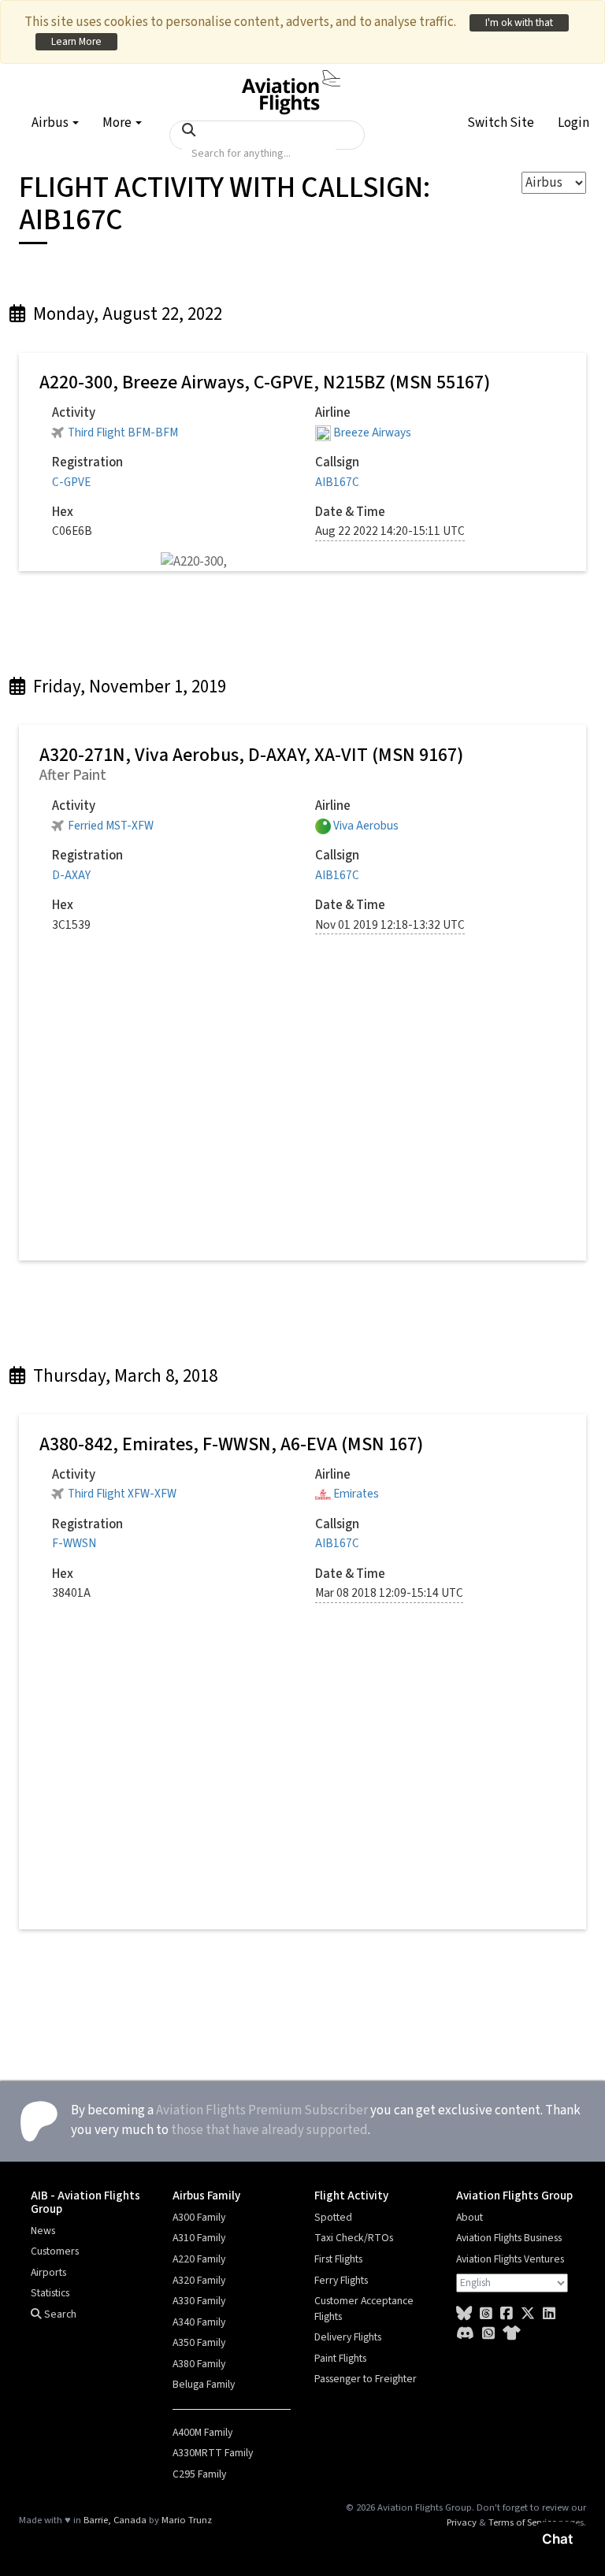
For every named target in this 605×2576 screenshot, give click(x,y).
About (470, 2218)
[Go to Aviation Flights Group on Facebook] (507, 2314)
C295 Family (199, 2474)
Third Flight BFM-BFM (123, 432)
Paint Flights (340, 2359)
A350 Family (199, 2343)
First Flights (338, 2259)
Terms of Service (522, 2522)
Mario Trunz (187, 2520)
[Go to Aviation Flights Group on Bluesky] (464, 2314)
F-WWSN (74, 1543)
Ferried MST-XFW (111, 826)
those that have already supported (269, 2130)
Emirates (356, 1494)
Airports (48, 2273)
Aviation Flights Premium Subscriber (262, 2110)
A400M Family (202, 2433)
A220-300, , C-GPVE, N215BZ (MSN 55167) (265, 382)
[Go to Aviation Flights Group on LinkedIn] (549, 2314)
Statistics (50, 2293)
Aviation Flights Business (509, 2238)
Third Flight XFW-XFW (122, 1494)
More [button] (118, 123)
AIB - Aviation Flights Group (85, 2202)
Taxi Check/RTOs (354, 2238)
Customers (55, 2251)
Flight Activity (351, 2196)
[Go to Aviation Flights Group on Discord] (465, 2334)
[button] (501, 125)
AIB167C (337, 482)
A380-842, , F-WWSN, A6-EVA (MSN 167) (231, 1444)
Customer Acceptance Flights (364, 2309)
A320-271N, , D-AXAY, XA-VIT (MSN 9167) (251, 755)
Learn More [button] (76, 41)
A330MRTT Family (213, 2453)
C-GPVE (71, 482)
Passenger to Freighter (366, 2379)
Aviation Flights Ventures (510, 2259)
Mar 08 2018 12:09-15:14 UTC (389, 1593)
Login (573, 123)
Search (59, 2314)
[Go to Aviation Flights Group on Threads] (486, 2314)
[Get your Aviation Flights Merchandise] (512, 2334)
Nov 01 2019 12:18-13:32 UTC (390, 925)
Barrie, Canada (115, 2520)
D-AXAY (71, 875)
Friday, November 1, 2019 (128, 687)
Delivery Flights (348, 2337)
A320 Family (199, 2281)
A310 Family (199, 2238)
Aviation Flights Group (514, 2196)
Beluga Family (204, 2385)
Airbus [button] (51, 123)
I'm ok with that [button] (519, 22)
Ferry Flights (341, 2281)
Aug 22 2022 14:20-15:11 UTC (390, 531)
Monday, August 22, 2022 (126, 314)
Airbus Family (206, 2196)
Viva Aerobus (366, 826)
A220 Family (199, 2259)
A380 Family (199, 2364)
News (43, 2231)
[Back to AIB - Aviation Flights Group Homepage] (291, 84)
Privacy (462, 2522)
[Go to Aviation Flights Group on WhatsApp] (488, 2334)
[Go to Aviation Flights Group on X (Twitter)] (528, 2314)
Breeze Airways (372, 432)
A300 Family (199, 2218)
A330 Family (199, 2301)
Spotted (333, 2218)
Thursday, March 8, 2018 (123, 1376)
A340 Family (199, 2322)
